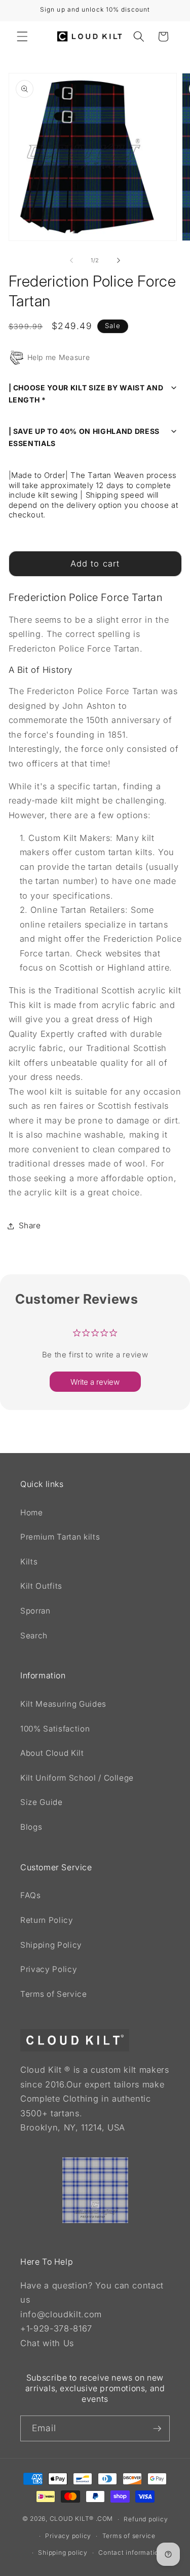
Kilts (29, 1562)
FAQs (31, 1895)
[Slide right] (119, 260)
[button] (22, 36)
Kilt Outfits (41, 1586)
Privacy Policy (49, 1969)
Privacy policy (68, 2536)
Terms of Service (54, 1994)
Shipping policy (63, 2552)
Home (32, 1513)
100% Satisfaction (55, 1729)
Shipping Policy (51, 1945)
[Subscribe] (157, 2429)
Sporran (35, 1611)
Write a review (95, 1382)
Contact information (130, 2552)
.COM (104, 2519)
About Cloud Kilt (52, 1753)
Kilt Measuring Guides (63, 1704)
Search (34, 1636)
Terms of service (129, 2536)
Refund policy (146, 2519)
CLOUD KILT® (72, 2519)
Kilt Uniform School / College (77, 1778)
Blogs (31, 1827)
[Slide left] (71, 260)
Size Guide (42, 1802)
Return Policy (47, 1920)
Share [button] (30, 1225)
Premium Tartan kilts (60, 1537)
